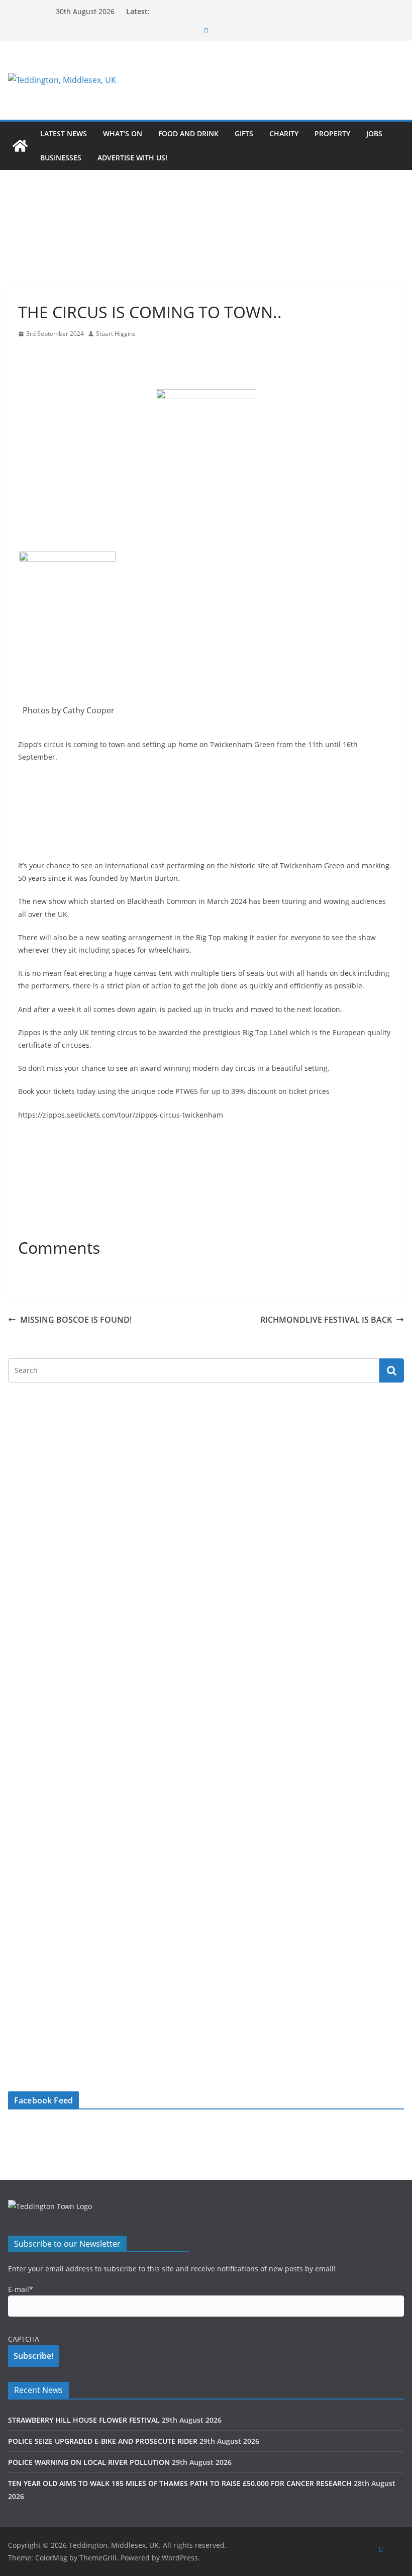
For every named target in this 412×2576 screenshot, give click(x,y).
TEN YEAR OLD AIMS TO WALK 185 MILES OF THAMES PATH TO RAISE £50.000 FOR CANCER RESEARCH (180, 2483)
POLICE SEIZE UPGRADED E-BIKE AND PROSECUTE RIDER (103, 2441)
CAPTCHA (24, 2339)
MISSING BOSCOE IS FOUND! (76, 1320)
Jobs (374, 133)
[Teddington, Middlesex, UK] (20, 146)
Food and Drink (188, 133)
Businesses (61, 158)
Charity (284, 133)
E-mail (21, 2289)
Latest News (64, 133)
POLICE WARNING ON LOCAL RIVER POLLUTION (89, 2462)
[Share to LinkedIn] (62, 353)
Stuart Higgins (116, 334)
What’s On (123, 133)
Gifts (244, 133)
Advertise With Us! (132, 158)
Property (332, 133)
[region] (270, 80)
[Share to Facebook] (26, 353)
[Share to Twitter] (44, 353)
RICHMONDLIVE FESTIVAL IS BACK (326, 1320)
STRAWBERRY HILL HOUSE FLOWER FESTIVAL (84, 2420)
